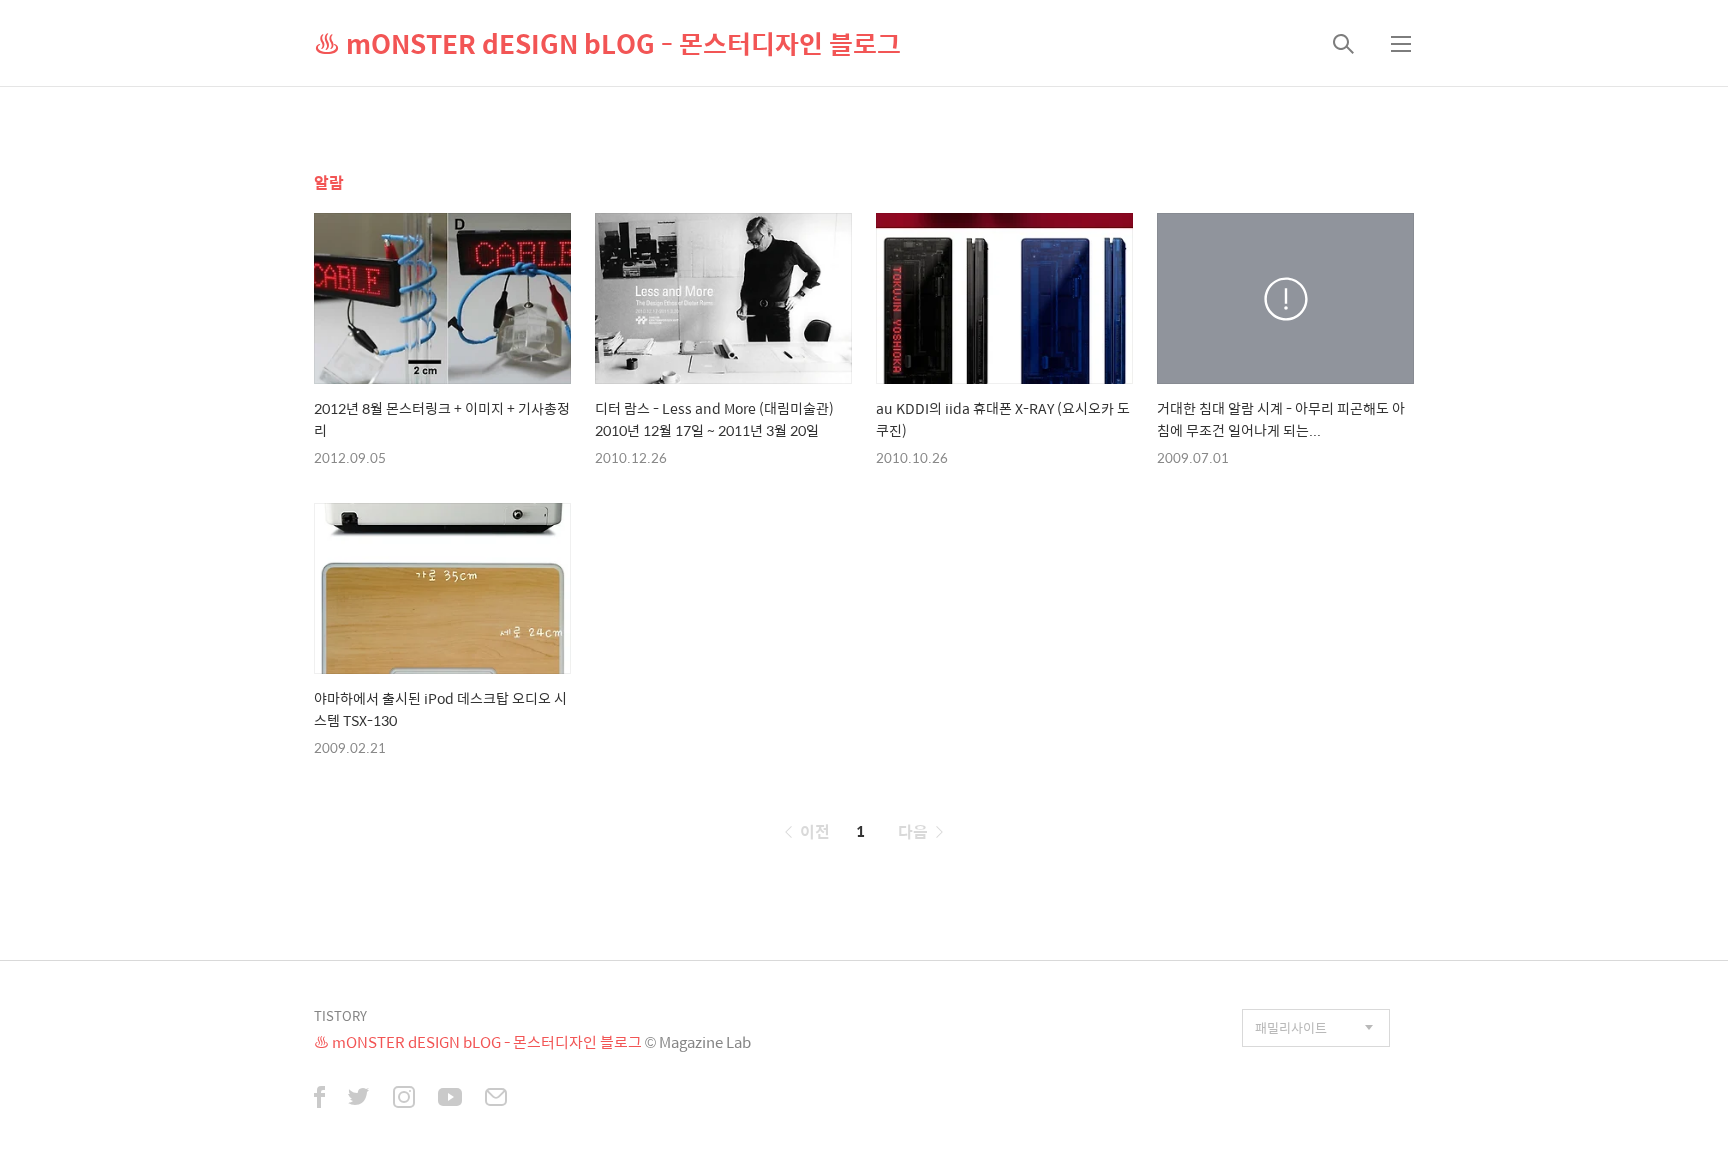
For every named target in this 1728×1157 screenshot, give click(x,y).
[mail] (496, 1099)
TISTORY (340, 1015)
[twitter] (359, 1099)
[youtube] (450, 1099)
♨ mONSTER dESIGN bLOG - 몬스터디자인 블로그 (607, 43)
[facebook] (319, 1099)
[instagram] (404, 1099)
